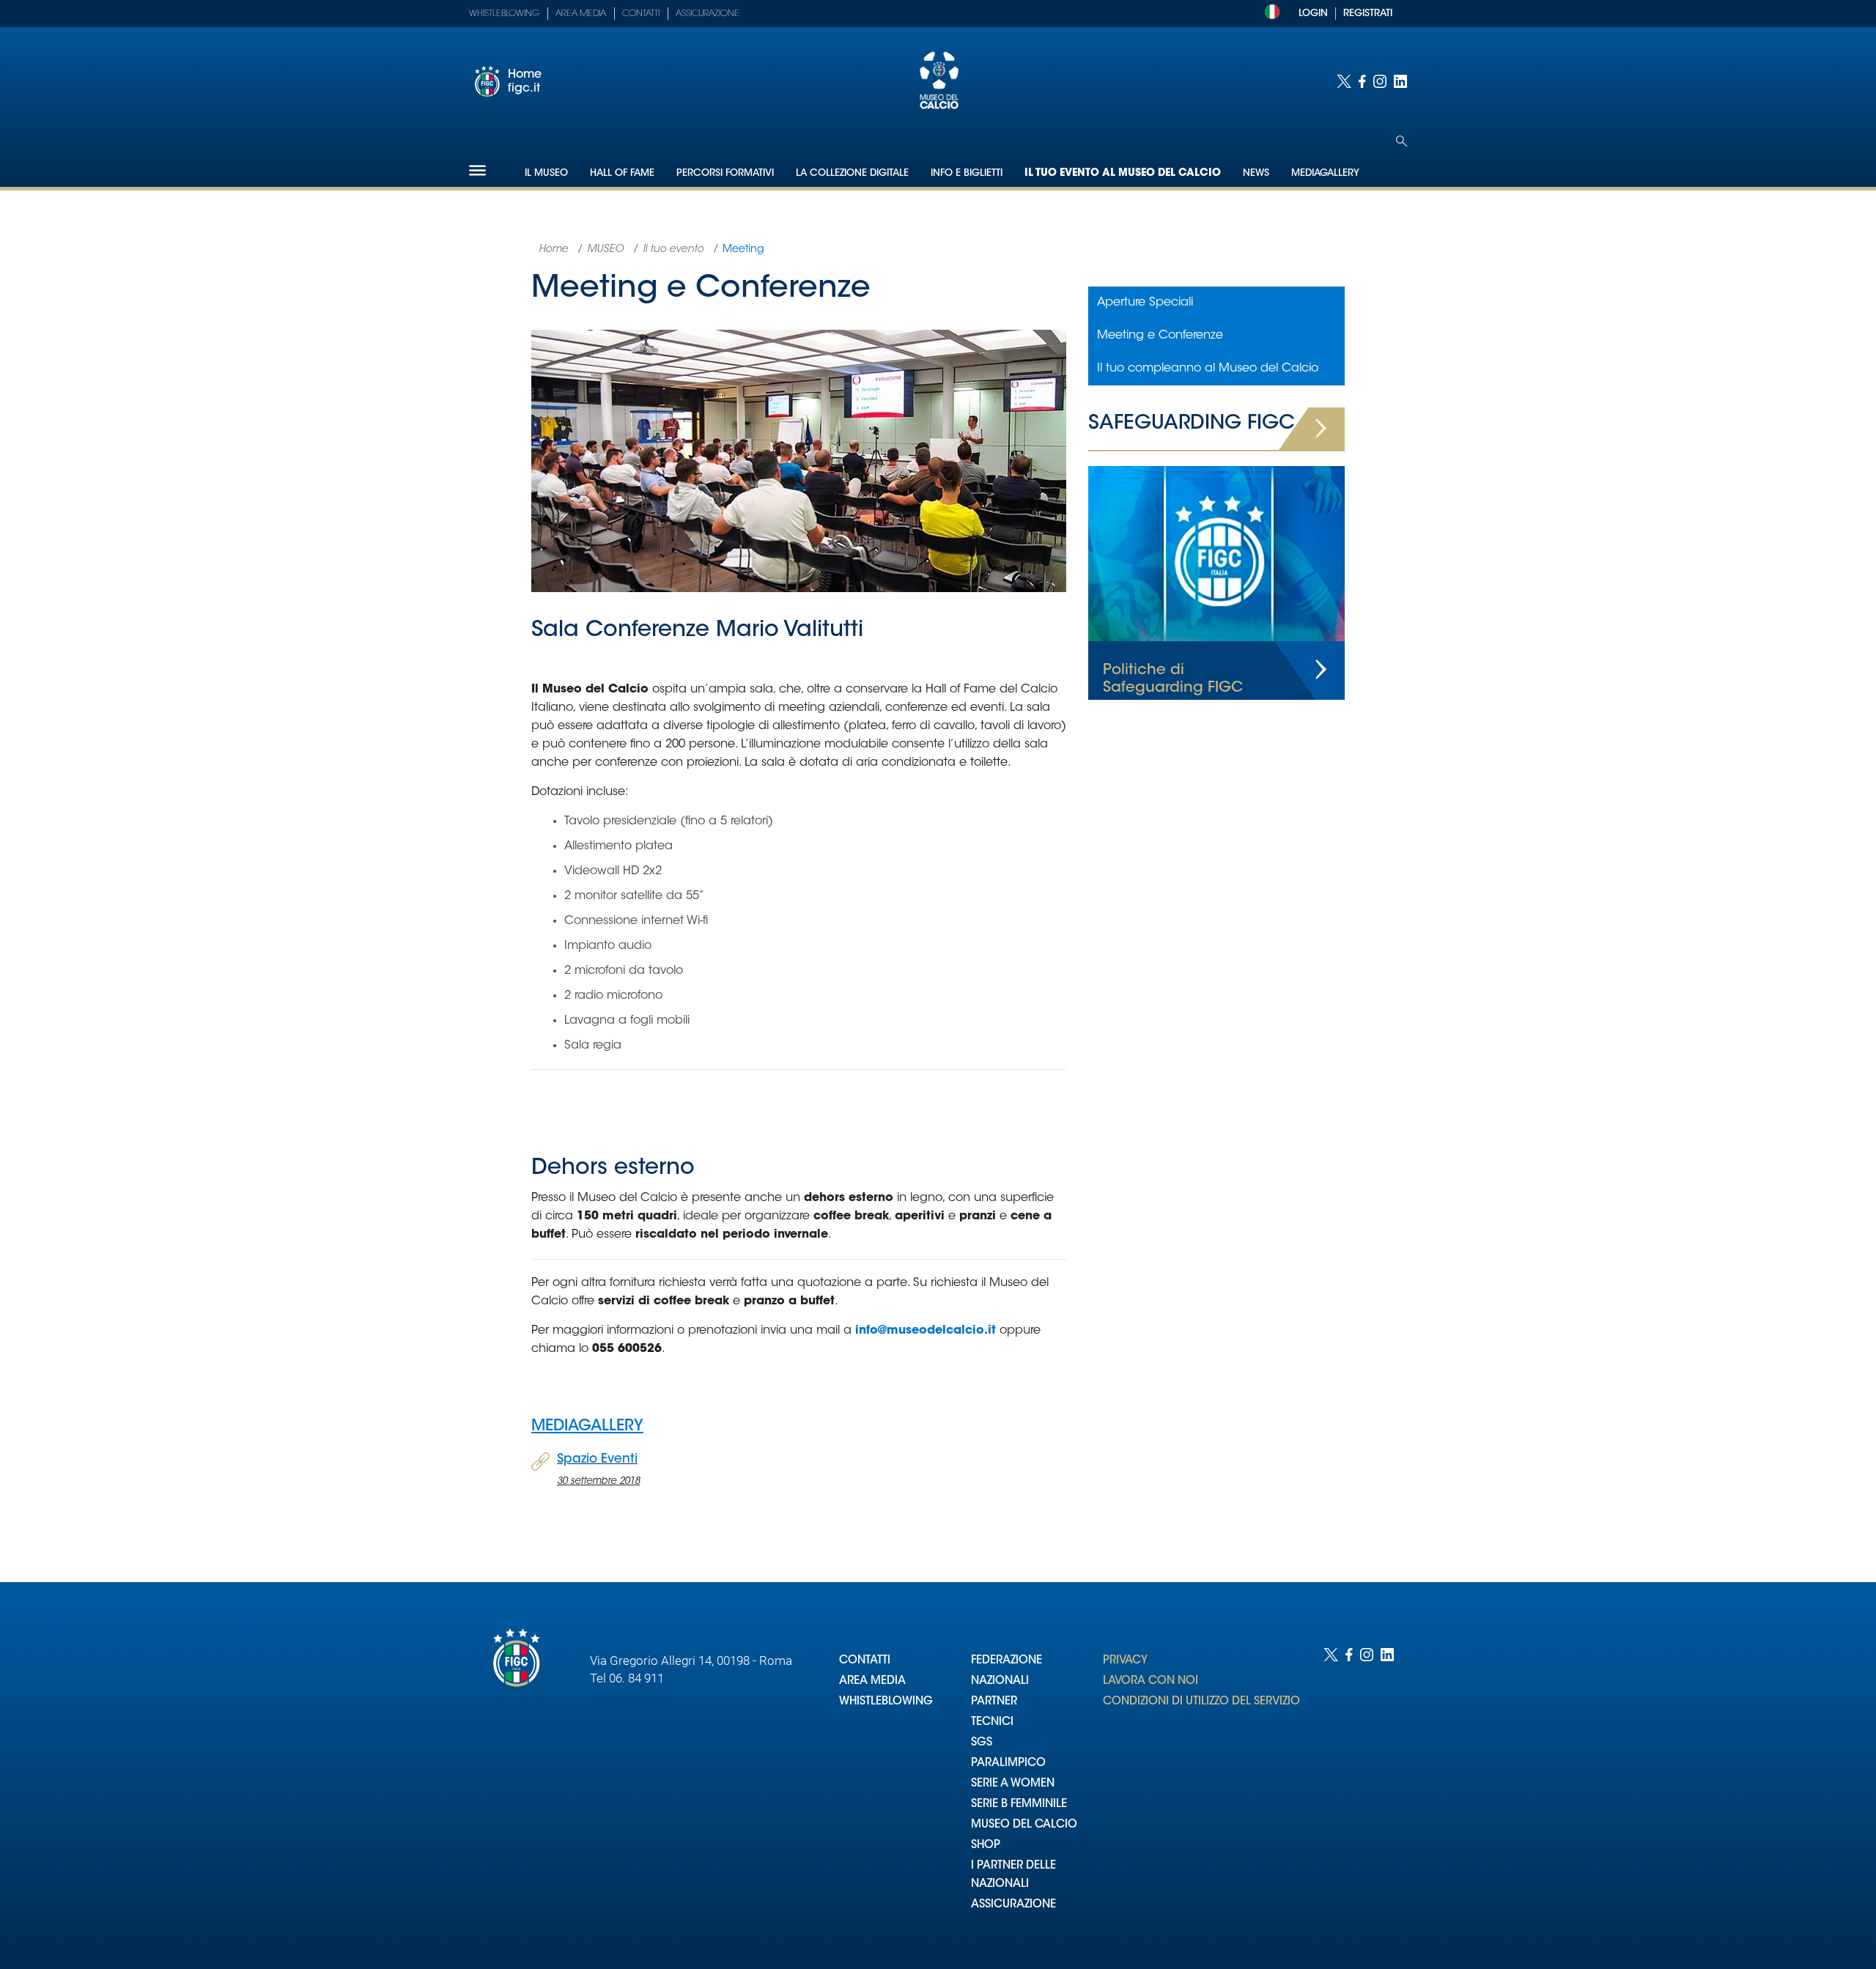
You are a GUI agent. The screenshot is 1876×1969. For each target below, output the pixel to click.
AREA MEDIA (872, 1681)
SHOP (986, 1846)
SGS (982, 1743)
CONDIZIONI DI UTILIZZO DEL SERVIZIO (1201, 1702)
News (1256, 173)
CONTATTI (865, 1661)
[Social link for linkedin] (1400, 81)
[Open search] (1402, 141)
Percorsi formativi (725, 173)
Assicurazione (708, 14)
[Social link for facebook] (1362, 81)
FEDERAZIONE (1007, 1661)
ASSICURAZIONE (1013, 1905)
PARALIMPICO (1008, 1763)
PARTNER (994, 1702)
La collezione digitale (852, 173)
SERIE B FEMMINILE (1019, 1804)
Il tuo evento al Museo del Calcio (1123, 174)
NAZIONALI (1000, 1681)
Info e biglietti (967, 173)
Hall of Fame (622, 173)
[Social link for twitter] (1344, 81)
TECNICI (992, 1722)
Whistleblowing (504, 14)
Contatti (641, 14)
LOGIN (1313, 14)
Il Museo (546, 173)
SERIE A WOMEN (1013, 1784)
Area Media (581, 14)
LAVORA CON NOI (1151, 1681)
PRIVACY (1125, 1661)
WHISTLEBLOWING (886, 1702)
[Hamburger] (477, 170)
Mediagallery (1325, 173)
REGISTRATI (1368, 14)
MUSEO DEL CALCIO (1024, 1825)
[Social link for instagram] (1380, 81)
